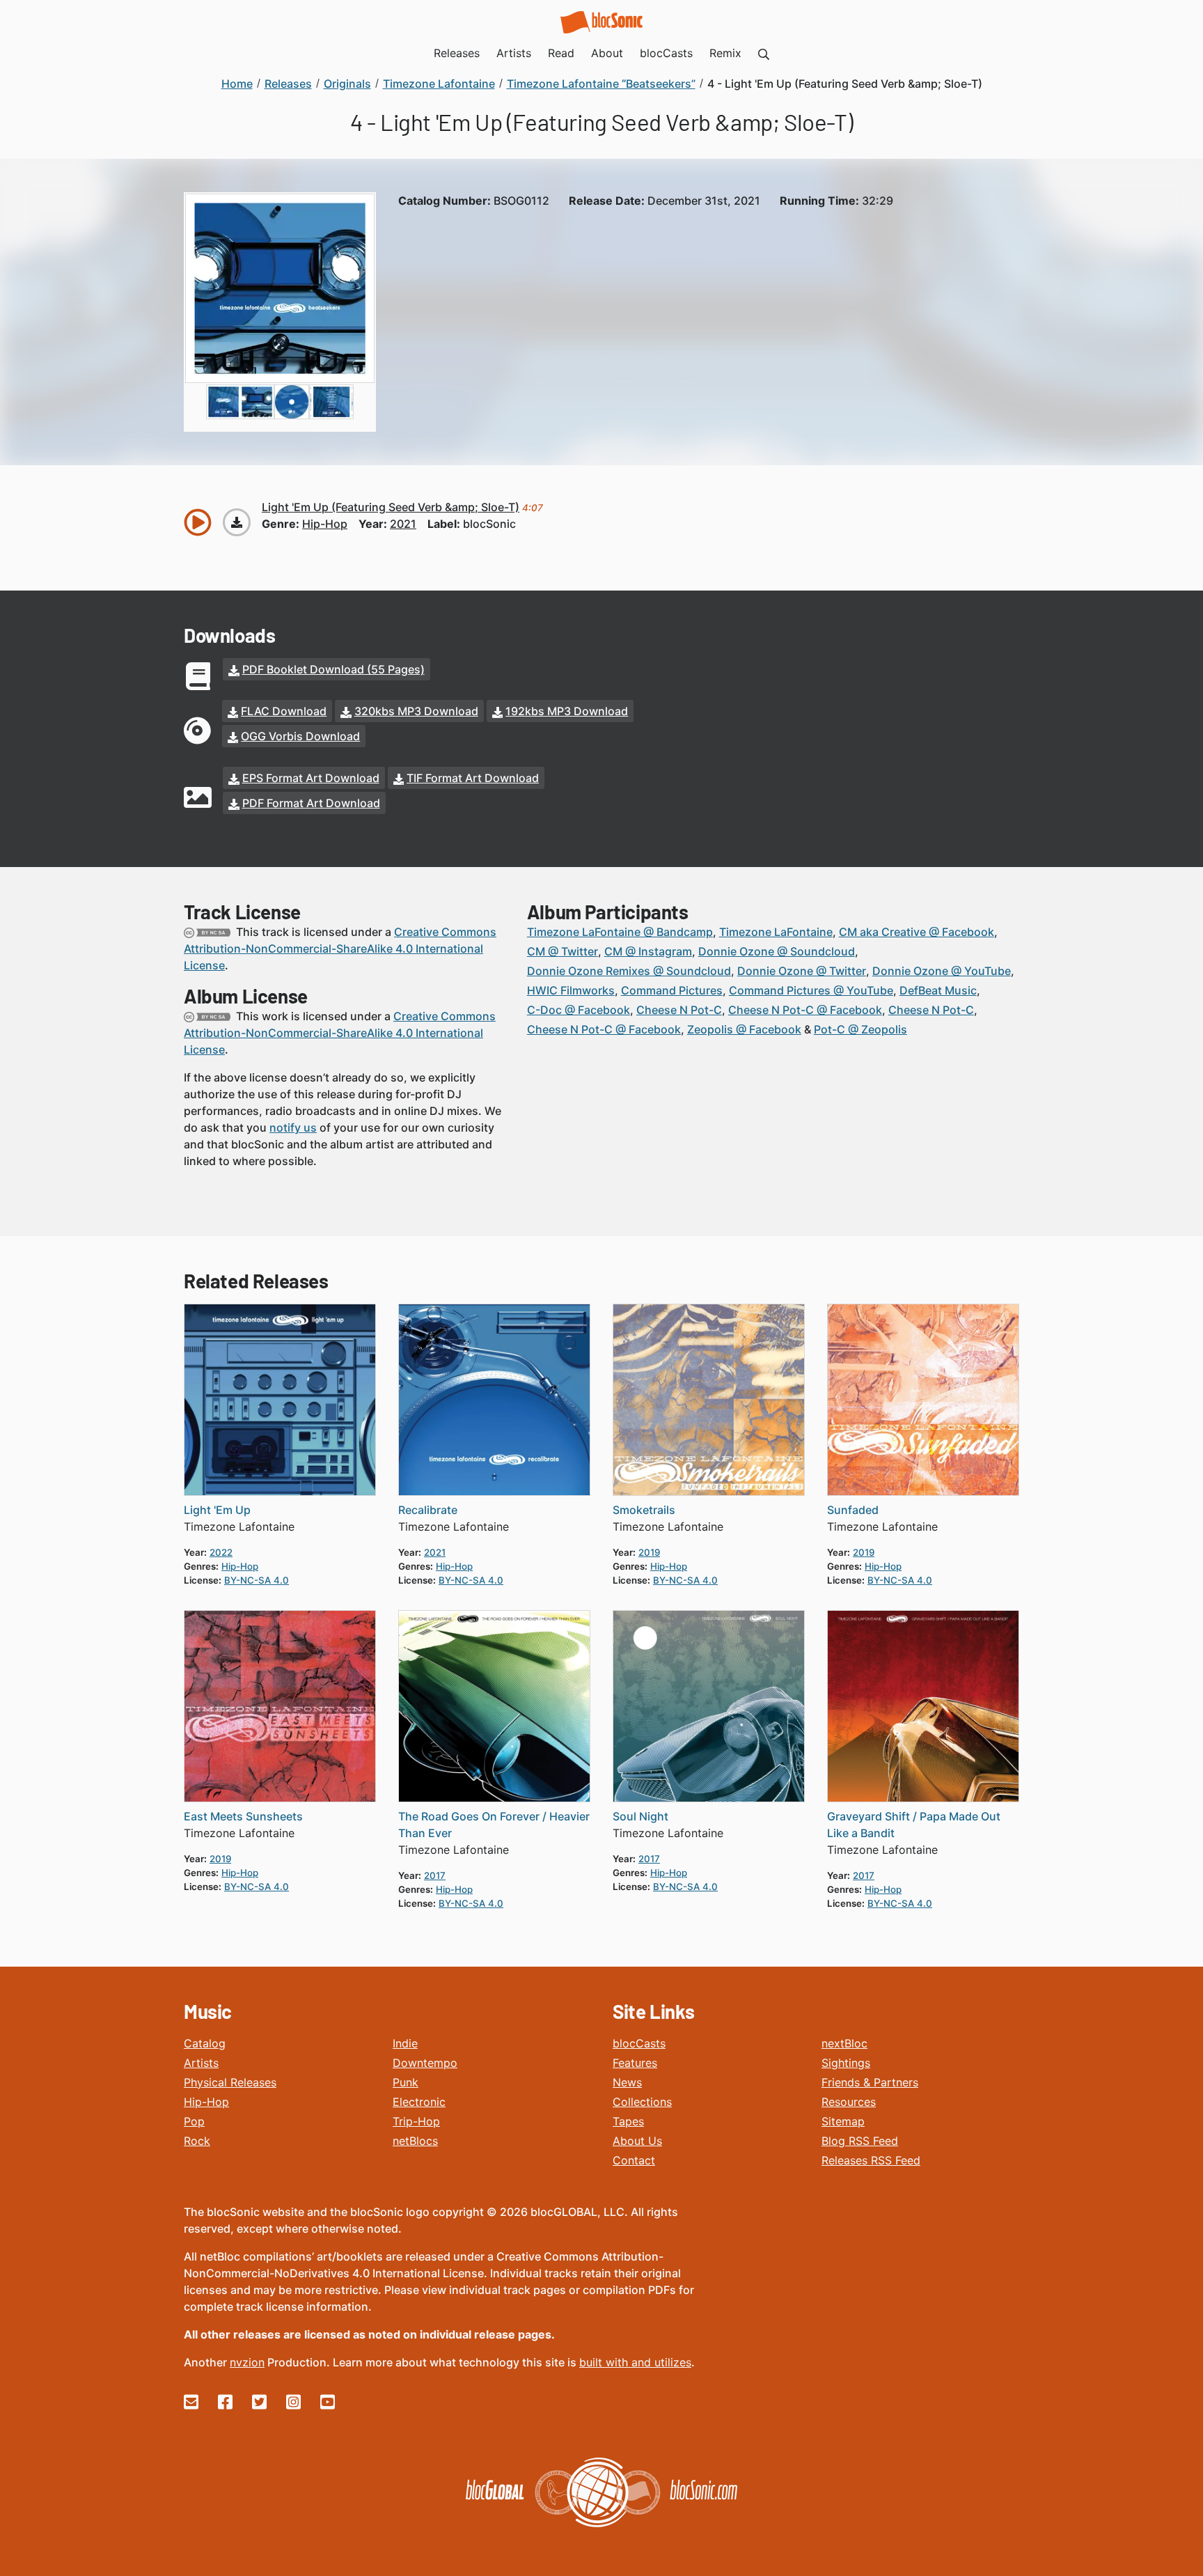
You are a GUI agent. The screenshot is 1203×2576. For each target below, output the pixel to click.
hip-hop (325, 524)
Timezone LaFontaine (776, 932)
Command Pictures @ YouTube (811, 990)
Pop (194, 2121)
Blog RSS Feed (860, 2141)
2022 (221, 1552)
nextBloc (844, 2043)
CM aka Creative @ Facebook (917, 932)
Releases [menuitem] (457, 53)
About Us (637, 2141)
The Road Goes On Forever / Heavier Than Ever (494, 1825)
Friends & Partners (870, 2082)
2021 (403, 524)
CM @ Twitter (563, 951)
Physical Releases (230, 2082)
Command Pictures (672, 990)
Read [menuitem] (561, 53)
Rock (197, 2141)
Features (635, 2063)
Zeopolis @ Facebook (744, 1029)
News (627, 2082)
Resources (849, 2102)
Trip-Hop (416, 2121)
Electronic (419, 2102)
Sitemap (843, 2121)
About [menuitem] (607, 53)
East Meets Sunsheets (243, 1816)
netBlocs (415, 2141)
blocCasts (639, 2043)
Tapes (628, 2121)
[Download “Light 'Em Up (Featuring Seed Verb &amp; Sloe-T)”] (237, 522)
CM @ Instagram (648, 951)
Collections (642, 2102)
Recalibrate (428, 1510)
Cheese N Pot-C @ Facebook (805, 1010)
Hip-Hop (206, 2102)
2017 (435, 1875)
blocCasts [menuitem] (666, 53)
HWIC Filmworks (571, 990)
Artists (201, 2063)
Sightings (846, 2063)
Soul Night (640, 1816)
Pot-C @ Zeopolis (860, 1029)
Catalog (205, 2043)
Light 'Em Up (217, 1510)
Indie (405, 2043)
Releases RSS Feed (871, 2160)
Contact (634, 2160)
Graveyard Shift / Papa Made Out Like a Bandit (914, 1825)
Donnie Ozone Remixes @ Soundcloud (629, 971)
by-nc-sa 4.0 (257, 1580)
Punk (406, 2082)
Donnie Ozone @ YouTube (942, 971)
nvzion (247, 2362)
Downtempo (425, 2063)
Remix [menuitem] (725, 53)
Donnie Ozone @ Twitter (802, 971)
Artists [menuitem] (514, 53)
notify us (293, 1127)
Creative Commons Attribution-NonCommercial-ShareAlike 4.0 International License (340, 949)
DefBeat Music (938, 990)
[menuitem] (764, 53)
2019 (649, 1552)
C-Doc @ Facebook (579, 1010)
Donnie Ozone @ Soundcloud (777, 951)
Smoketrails (644, 1510)
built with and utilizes (635, 2362)
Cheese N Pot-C (679, 1010)
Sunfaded (853, 1510)
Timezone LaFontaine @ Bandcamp (620, 932)
